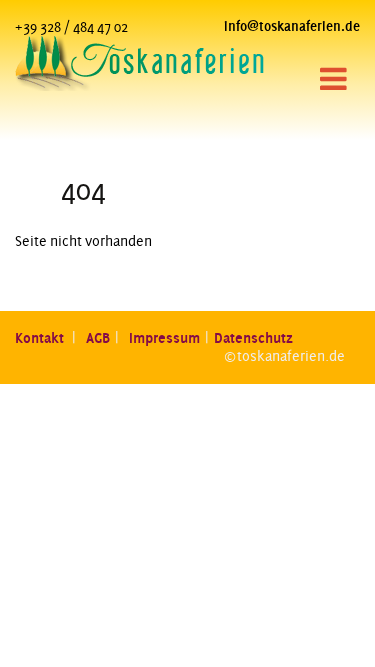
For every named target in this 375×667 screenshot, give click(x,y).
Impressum (164, 338)
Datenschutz (253, 338)
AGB (98, 338)
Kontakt (41, 338)
